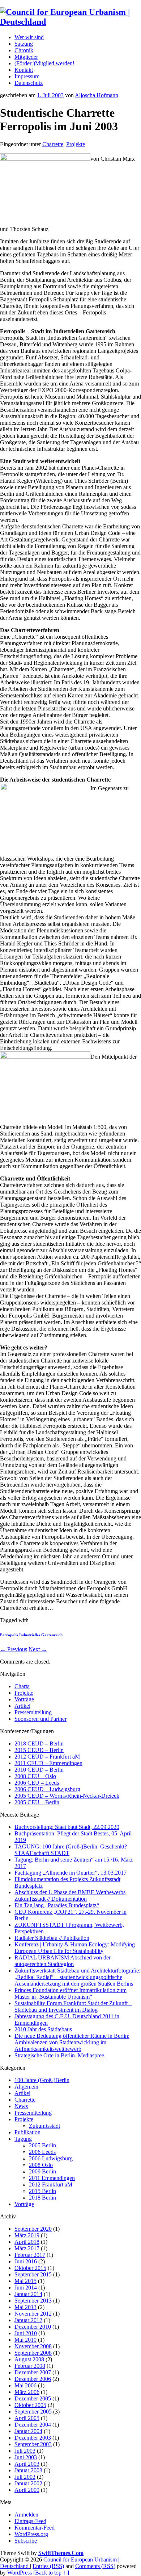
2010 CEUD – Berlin (39, 1770)
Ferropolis (9, 1635)
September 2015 (33, 2274)
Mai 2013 (25, 2307)
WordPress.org (31, 2534)
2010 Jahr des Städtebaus (43, 2029)
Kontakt (24, 70)
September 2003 (33, 2444)
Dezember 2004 (33, 2425)
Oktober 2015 (30, 2268)
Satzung (24, 44)
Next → (38, 1649)
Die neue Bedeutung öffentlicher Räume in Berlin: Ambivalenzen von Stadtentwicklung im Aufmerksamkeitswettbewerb (72, 2042)
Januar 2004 (28, 2431)
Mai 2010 (25, 2340)
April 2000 (27, 2490)
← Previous (14, 1649)
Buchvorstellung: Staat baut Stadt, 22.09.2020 (67, 1827)
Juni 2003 (26, 2457)
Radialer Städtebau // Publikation (52, 1938)
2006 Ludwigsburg (51, 2158)
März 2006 (27, 2392)
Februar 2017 (30, 2255)
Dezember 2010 (33, 2327)
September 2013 (33, 2301)
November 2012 (33, 2314)
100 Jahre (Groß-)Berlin (42, 2080)
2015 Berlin (42, 2191)
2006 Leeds (42, 2152)
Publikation (27, 2132)
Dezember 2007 (33, 2372)
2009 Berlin (42, 2171)
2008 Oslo (41, 2165)
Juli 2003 (25, 2451)
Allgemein (26, 2087)
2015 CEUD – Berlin (39, 1750)
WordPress (20, 2573)
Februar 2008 (30, 2366)
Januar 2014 (28, 2294)
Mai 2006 (25, 2385)
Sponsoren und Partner (40, 1719)
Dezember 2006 (33, 2379)
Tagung (23, 2139)
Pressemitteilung (33, 1712)
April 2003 (27, 2464)
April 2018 (27, 2242)
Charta (22, 1686)
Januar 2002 (28, 2483)
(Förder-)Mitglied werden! (44, 63)
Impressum (27, 76)
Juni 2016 (26, 2261)
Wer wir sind (29, 37)
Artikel (22, 1706)
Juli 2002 (25, 2477)
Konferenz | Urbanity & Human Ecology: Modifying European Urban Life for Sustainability (75, 1948)
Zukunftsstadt (44, 2126)
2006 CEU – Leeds (37, 1783)
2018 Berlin (42, 2198)
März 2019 (27, 2235)
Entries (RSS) (48, 2566)
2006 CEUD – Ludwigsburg (47, 1789)
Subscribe (26, 2541)
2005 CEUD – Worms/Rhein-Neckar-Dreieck (67, 1796)
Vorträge (24, 1699)
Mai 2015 (25, 2281)
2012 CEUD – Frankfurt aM (47, 1757)
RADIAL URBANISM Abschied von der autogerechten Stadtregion (63, 1961)
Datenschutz (29, 83)
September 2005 (33, 2412)
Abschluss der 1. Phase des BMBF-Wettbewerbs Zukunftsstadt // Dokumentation (70, 1895)
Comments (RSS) (95, 2566)
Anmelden (26, 2515)
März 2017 (27, 2248)
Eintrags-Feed (30, 2521)
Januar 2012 (28, 2320)
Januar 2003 (28, 2470)
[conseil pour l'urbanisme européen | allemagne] (70, 22)
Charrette (53, 144)
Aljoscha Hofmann (97, 95)
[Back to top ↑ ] (51, 2573)
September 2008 (33, 2353)
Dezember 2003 (33, 2438)
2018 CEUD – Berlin (39, 1744)
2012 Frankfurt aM (51, 2185)
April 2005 (27, 2418)
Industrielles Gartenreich (41, 1635)
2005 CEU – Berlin (37, 1802)
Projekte (76, 144)
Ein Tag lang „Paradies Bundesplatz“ (57, 1905)
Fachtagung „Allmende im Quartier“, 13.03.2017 (70, 1873)
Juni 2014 (26, 2288)
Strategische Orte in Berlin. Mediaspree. (60, 2055)
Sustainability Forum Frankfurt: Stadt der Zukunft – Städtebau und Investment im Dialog (73, 2006)
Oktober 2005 (30, 2405)
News (21, 2106)
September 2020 (33, 2229)
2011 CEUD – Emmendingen (48, 1763)
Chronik (24, 50)
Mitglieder (26, 57)
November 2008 (33, 2346)
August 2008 (29, 2359)
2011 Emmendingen (52, 2178)
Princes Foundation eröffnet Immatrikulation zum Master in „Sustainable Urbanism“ (70, 1993)
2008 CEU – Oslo (35, 1776)
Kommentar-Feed (35, 2528)
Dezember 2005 (33, 2398)
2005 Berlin (42, 2145)
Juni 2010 (26, 2333)
